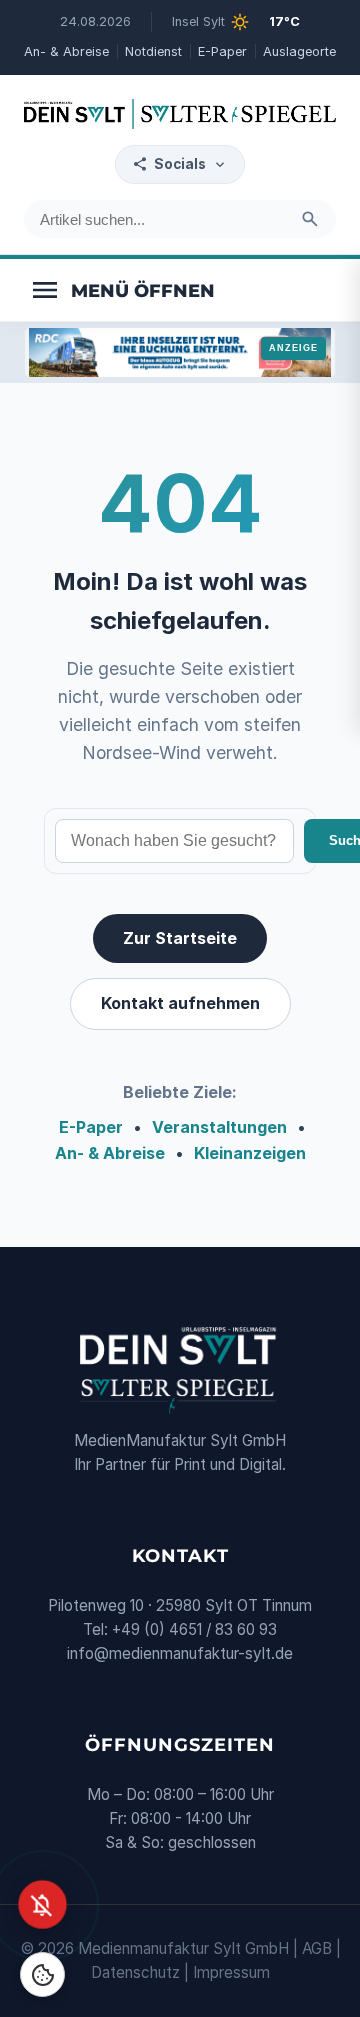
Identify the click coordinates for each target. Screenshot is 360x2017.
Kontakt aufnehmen (180, 1003)
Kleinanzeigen (250, 1153)
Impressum (231, 1972)
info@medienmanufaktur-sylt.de (180, 1653)
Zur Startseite (180, 938)
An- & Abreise (66, 51)
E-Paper (222, 51)
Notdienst (153, 51)
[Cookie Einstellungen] (42, 1974)
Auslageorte (299, 51)
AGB (317, 1948)
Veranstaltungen (219, 1127)
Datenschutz (135, 1972)
